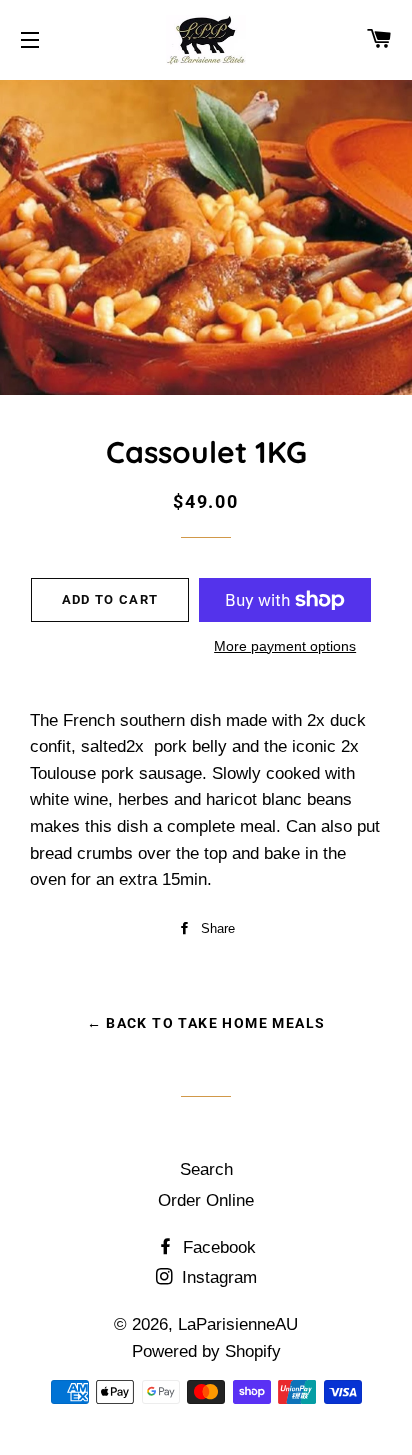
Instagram (217, 1277)
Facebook (217, 1247)
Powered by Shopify (206, 1351)
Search (206, 1169)
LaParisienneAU (238, 1324)
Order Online (206, 1200)
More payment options (285, 646)
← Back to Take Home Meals (206, 1023)
